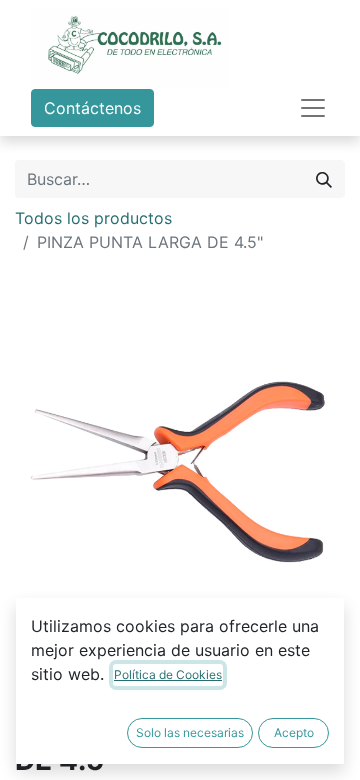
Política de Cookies (168, 674)
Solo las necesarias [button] (190, 732)
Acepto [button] (294, 732)
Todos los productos (93, 218)
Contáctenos (92, 108)
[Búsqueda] (324, 179)
